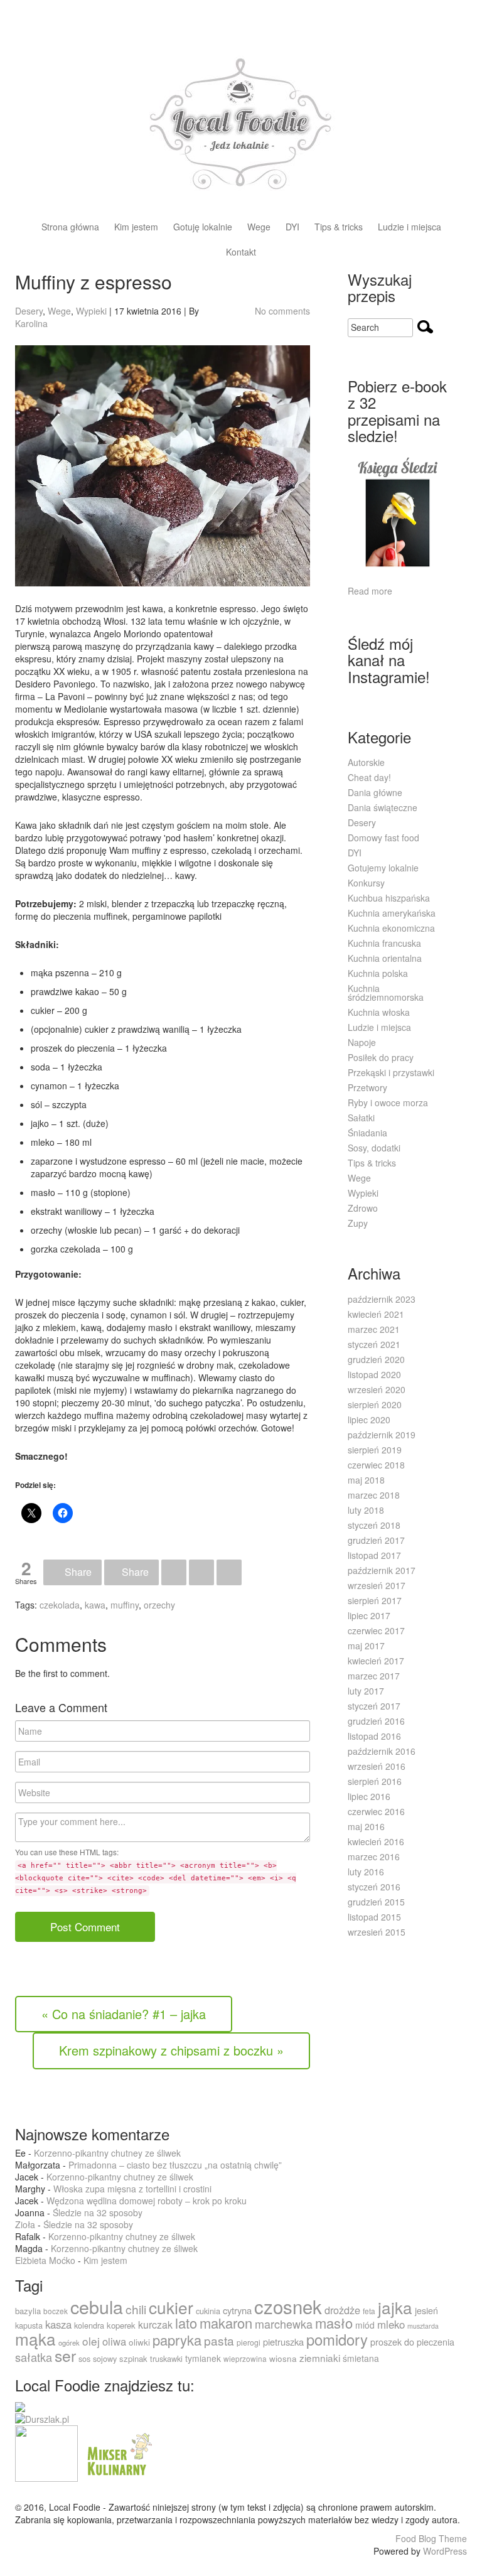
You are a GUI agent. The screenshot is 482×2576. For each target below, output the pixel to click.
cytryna (237, 2310)
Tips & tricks (339, 228)
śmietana (361, 2358)
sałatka (34, 2357)
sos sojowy (98, 2358)
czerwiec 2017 (376, 1630)
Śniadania (367, 1133)
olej (91, 2341)
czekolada (60, 1605)
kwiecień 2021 (376, 1314)
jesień (426, 2310)
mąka (35, 2338)
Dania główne (375, 792)
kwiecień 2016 (376, 1841)
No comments (282, 311)
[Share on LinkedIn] (201, 1572)
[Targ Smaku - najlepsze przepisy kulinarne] (46, 2452)
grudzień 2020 (376, 1359)
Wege (259, 228)
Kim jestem (136, 228)
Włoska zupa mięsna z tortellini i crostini (132, 2189)
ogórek (69, 2342)
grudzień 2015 (376, 1902)
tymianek (203, 2358)
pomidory (337, 2339)
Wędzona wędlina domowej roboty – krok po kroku (147, 2201)
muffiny (125, 1605)
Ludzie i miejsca (410, 228)
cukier (171, 2307)
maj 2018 (366, 1480)
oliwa (114, 2341)
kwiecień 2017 (376, 1661)
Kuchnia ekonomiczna (391, 928)
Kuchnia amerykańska (392, 913)
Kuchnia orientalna (385, 958)
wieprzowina (245, 2358)
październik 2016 (382, 1751)
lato (186, 2323)
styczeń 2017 (374, 1706)
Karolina (31, 323)
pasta (219, 2340)
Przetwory (367, 1087)
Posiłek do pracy (381, 1057)
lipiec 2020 (369, 1420)
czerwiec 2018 (376, 1465)
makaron (226, 2323)
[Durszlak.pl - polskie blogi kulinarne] (42, 2418)
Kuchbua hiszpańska (389, 898)
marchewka (284, 2324)
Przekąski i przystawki (391, 1072)
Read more (370, 591)
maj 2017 (366, 1646)
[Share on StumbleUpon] (229, 1572)
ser (65, 2355)
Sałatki (361, 1118)
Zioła (25, 2224)
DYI (292, 228)
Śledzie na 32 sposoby (98, 2212)
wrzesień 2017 (377, 1585)
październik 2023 (382, 1299)
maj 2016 (366, 1826)
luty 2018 (366, 1510)
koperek (121, 2325)
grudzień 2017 (376, 1540)
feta (369, 2311)
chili (136, 2309)
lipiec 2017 (369, 1615)
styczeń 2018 (374, 1525)
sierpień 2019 (375, 1450)
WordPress (445, 2551)
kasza (58, 2324)
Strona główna (70, 228)
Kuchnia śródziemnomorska (386, 993)
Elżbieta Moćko (45, 2260)
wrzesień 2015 (377, 1932)
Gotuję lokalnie (203, 228)
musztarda (423, 2326)
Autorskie (366, 762)
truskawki (166, 2358)
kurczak (155, 2325)
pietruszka (283, 2342)
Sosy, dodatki (374, 1148)
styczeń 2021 (374, 1344)
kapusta (29, 2325)
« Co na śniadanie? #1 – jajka (124, 2014)
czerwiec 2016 (376, 1811)
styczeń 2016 (374, 1887)
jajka (395, 2307)
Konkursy (366, 883)
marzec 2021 (374, 1329)
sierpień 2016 (375, 1781)
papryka (177, 2340)
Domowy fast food (383, 838)
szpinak (133, 2358)
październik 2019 (382, 1435)
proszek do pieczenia (412, 2342)
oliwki (139, 2342)
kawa (95, 1605)
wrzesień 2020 (377, 1389)
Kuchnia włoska (379, 1012)
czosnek (288, 2306)
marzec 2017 (374, 1676)
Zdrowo (363, 1208)
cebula (97, 2306)
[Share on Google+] (174, 1572)
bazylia (28, 2311)
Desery (29, 311)
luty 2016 (366, 1872)
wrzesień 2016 (377, 1766)
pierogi (249, 2342)
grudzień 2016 (376, 1721)
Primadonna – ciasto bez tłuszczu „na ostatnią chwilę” (175, 2165)
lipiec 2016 (369, 1796)
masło (334, 2323)
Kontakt (241, 253)
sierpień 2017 (375, 1600)
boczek (56, 2311)
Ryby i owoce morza (388, 1102)
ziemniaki (320, 2358)
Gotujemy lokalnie (383, 868)
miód (365, 2325)
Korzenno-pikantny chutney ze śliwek (107, 2153)
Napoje (362, 1042)
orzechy (159, 1605)
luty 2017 (366, 1691)
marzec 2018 (374, 1495)
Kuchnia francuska (384, 943)
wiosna (283, 2358)
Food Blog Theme (431, 2538)
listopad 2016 (374, 1736)
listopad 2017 (374, 1555)
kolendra (89, 2325)
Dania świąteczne (383, 807)
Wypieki (91, 311)
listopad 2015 (374, 1917)
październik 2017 (382, 1570)
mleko (391, 2324)
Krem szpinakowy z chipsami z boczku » (171, 2050)
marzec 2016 (374, 1857)
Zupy (358, 1223)
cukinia (208, 2311)
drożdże (342, 2310)
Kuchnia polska (378, 973)
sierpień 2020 (375, 1404)
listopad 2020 (374, 1374)
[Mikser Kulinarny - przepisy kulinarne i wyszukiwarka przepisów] (118, 2452)
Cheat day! (369, 777)
